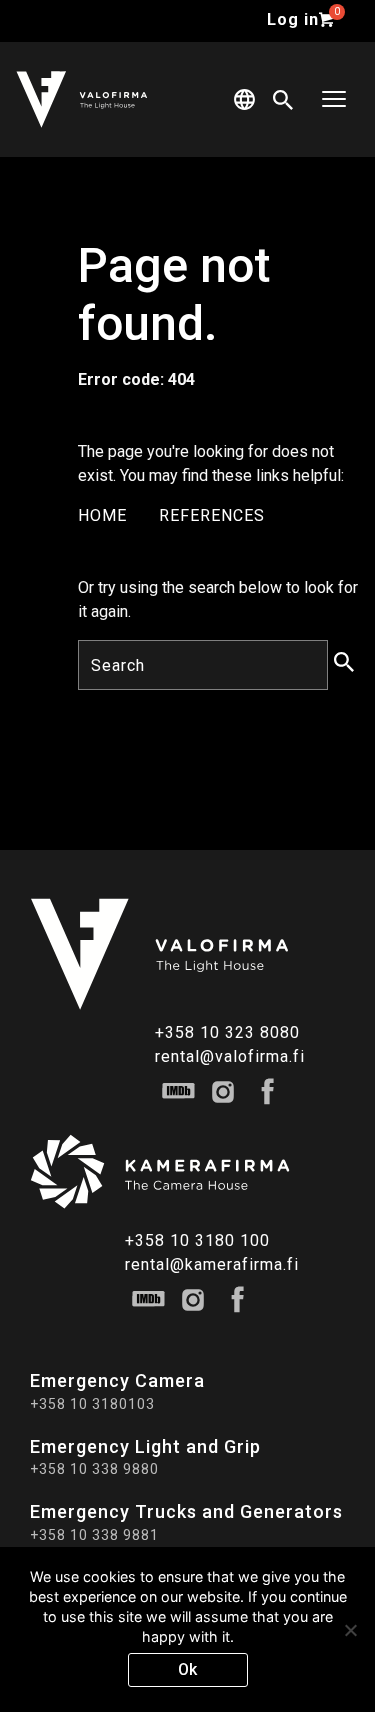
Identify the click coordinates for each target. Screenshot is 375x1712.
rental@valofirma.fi (230, 1056)
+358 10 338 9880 (94, 1469)
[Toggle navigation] (334, 99)
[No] (350, 1630)
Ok (187, 1669)
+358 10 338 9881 (94, 1535)
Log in (293, 19)
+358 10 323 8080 (227, 1032)
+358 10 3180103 (92, 1404)
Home (102, 515)
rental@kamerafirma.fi (212, 1264)
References (212, 515)
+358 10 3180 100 (197, 1240)
